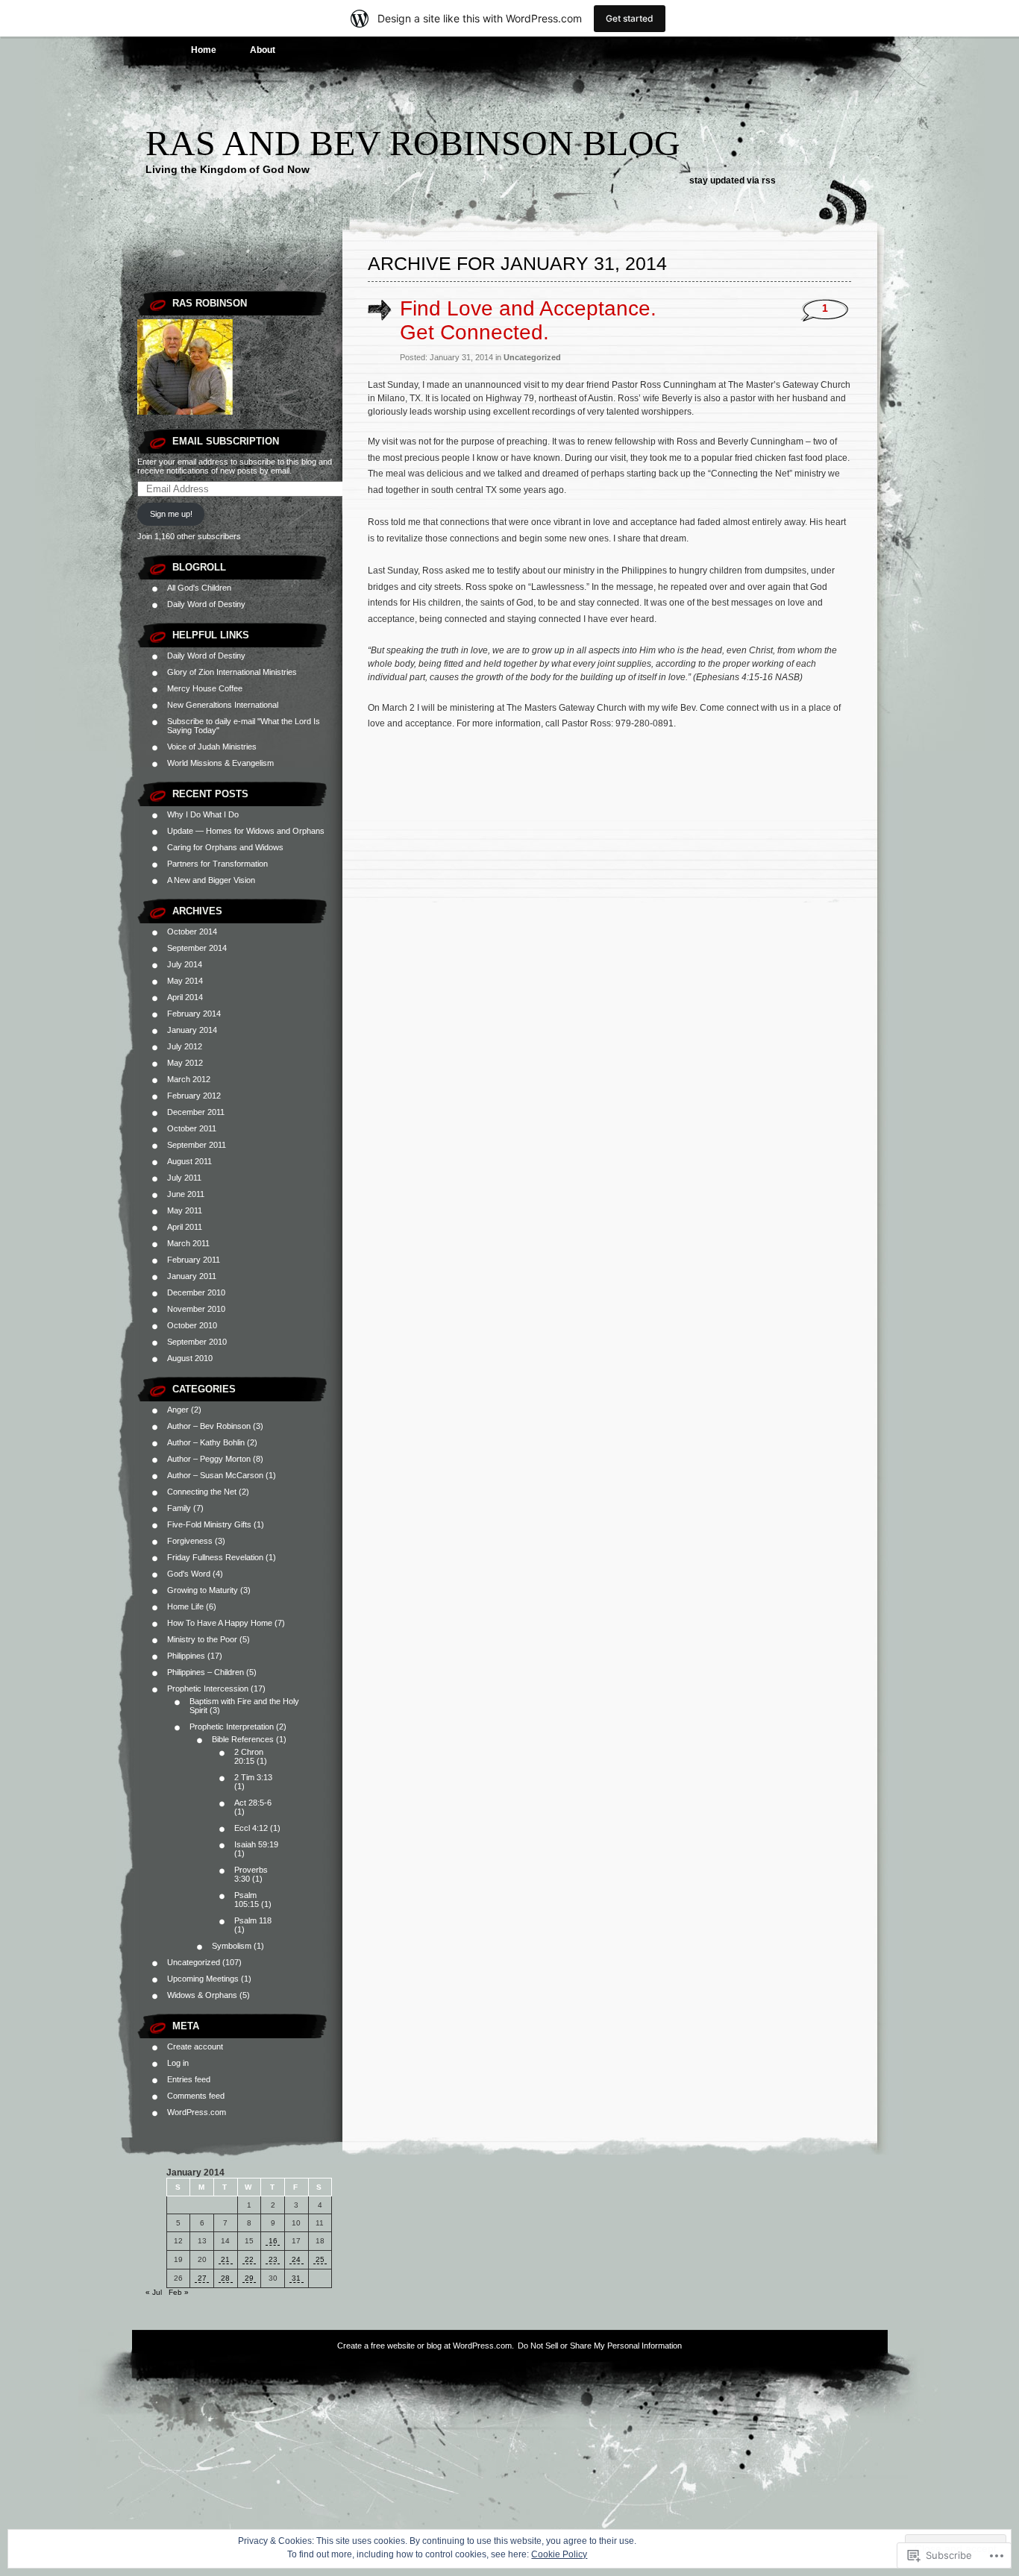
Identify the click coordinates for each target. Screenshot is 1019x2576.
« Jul (154, 2292)
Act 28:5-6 (253, 1803)
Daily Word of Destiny (206, 604)
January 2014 (192, 1030)
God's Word (189, 1574)
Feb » (179, 2292)
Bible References (243, 1739)
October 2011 (192, 1128)
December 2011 (196, 1112)
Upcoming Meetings (203, 1979)
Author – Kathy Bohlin (206, 1442)
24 (296, 2259)
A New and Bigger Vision (211, 880)
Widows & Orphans (202, 1995)
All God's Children (199, 588)
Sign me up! (171, 514)
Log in (178, 2063)
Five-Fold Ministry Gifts (209, 1524)
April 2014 (185, 997)
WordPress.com (197, 2112)
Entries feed (189, 2079)
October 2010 (192, 1325)
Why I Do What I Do (203, 814)
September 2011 (197, 1145)
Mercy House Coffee (205, 688)
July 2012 (185, 1046)
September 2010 (197, 1342)
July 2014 (185, 964)
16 (273, 2241)
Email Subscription (226, 441)
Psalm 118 (253, 1920)
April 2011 (185, 1227)
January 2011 (192, 1276)
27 (202, 2278)
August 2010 (190, 1358)
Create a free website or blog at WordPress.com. (426, 2346)
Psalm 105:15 (247, 1900)
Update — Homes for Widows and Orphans (246, 831)
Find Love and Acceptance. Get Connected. (528, 320)
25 (320, 2259)
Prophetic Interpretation (232, 1727)
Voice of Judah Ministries (212, 747)
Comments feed (196, 2096)
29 (249, 2278)
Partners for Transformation (217, 864)
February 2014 (194, 1014)
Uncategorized (194, 1962)
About (263, 50)
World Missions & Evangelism (220, 763)
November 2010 (196, 1309)
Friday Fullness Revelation (215, 1557)
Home (204, 50)
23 (273, 2259)
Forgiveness (190, 1541)
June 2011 (186, 1194)
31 (296, 2278)
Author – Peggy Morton (209, 1459)
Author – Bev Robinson (209, 1426)
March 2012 (189, 1079)
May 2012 (185, 1063)
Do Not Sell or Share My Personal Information (600, 2346)
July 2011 (184, 1178)
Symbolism (232, 1946)
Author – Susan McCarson (215, 1475)
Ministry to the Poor (202, 1639)
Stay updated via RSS (733, 180)
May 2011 (185, 1210)
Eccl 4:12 (251, 1828)
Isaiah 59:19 (256, 1844)
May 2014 (185, 981)
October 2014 (192, 932)
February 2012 (194, 1096)
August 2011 (189, 1161)
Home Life (185, 1606)
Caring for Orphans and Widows (225, 847)
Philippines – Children (206, 1672)
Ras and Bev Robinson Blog (413, 143)
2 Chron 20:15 (249, 1756)
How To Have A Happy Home (220, 1623)
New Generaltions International (223, 705)
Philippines (186, 1656)
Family (179, 1508)
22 (249, 2259)
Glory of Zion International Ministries (232, 672)
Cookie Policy (559, 2554)
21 (225, 2259)
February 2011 (194, 1260)
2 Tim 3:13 (253, 1777)
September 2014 (197, 948)
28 (225, 2278)
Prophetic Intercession (208, 1688)
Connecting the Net (202, 1492)
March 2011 (188, 1243)
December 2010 (196, 1292)
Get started (630, 18)
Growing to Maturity (203, 1590)
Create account (195, 2046)
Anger (178, 1410)
